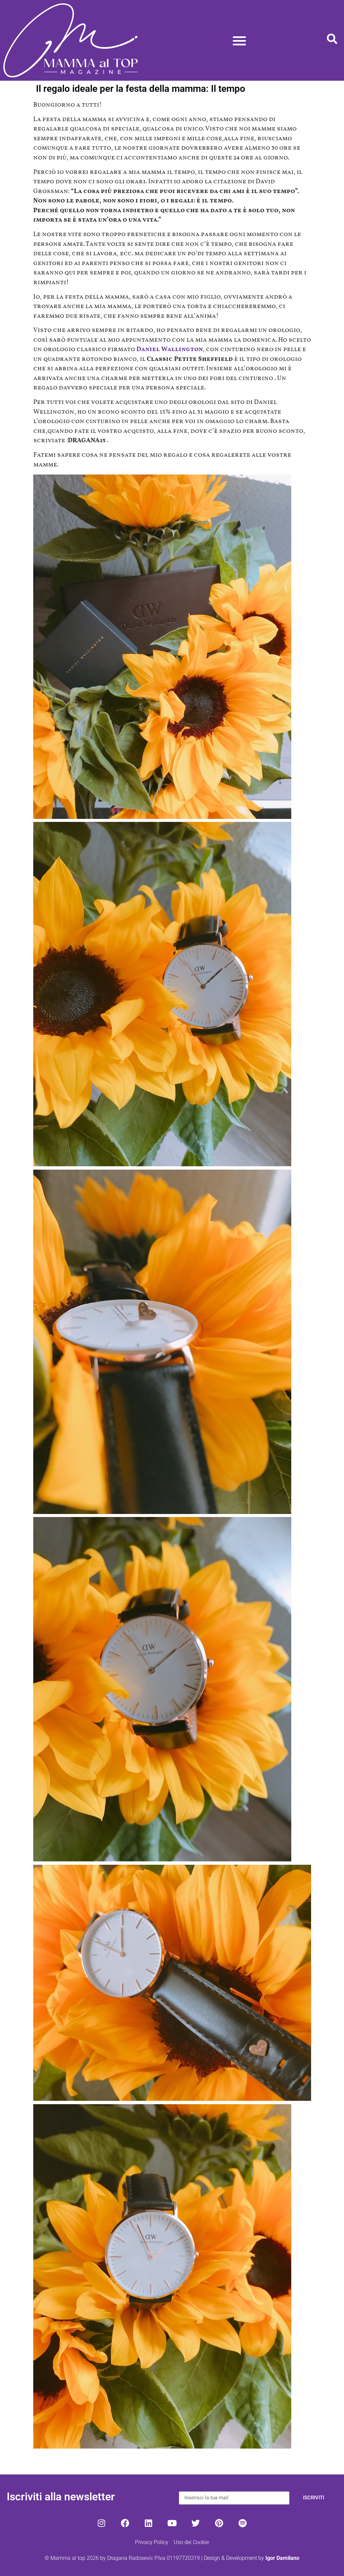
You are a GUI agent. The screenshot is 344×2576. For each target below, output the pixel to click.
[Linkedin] (148, 2523)
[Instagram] (101, 2523)
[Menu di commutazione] (239, 41)
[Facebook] (125, 2523)
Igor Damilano (282, 2558)
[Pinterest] (219, 2523)
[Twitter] (196, 2523)
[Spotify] (243, 2523)
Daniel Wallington (170, 349)
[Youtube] (172, 2523)
